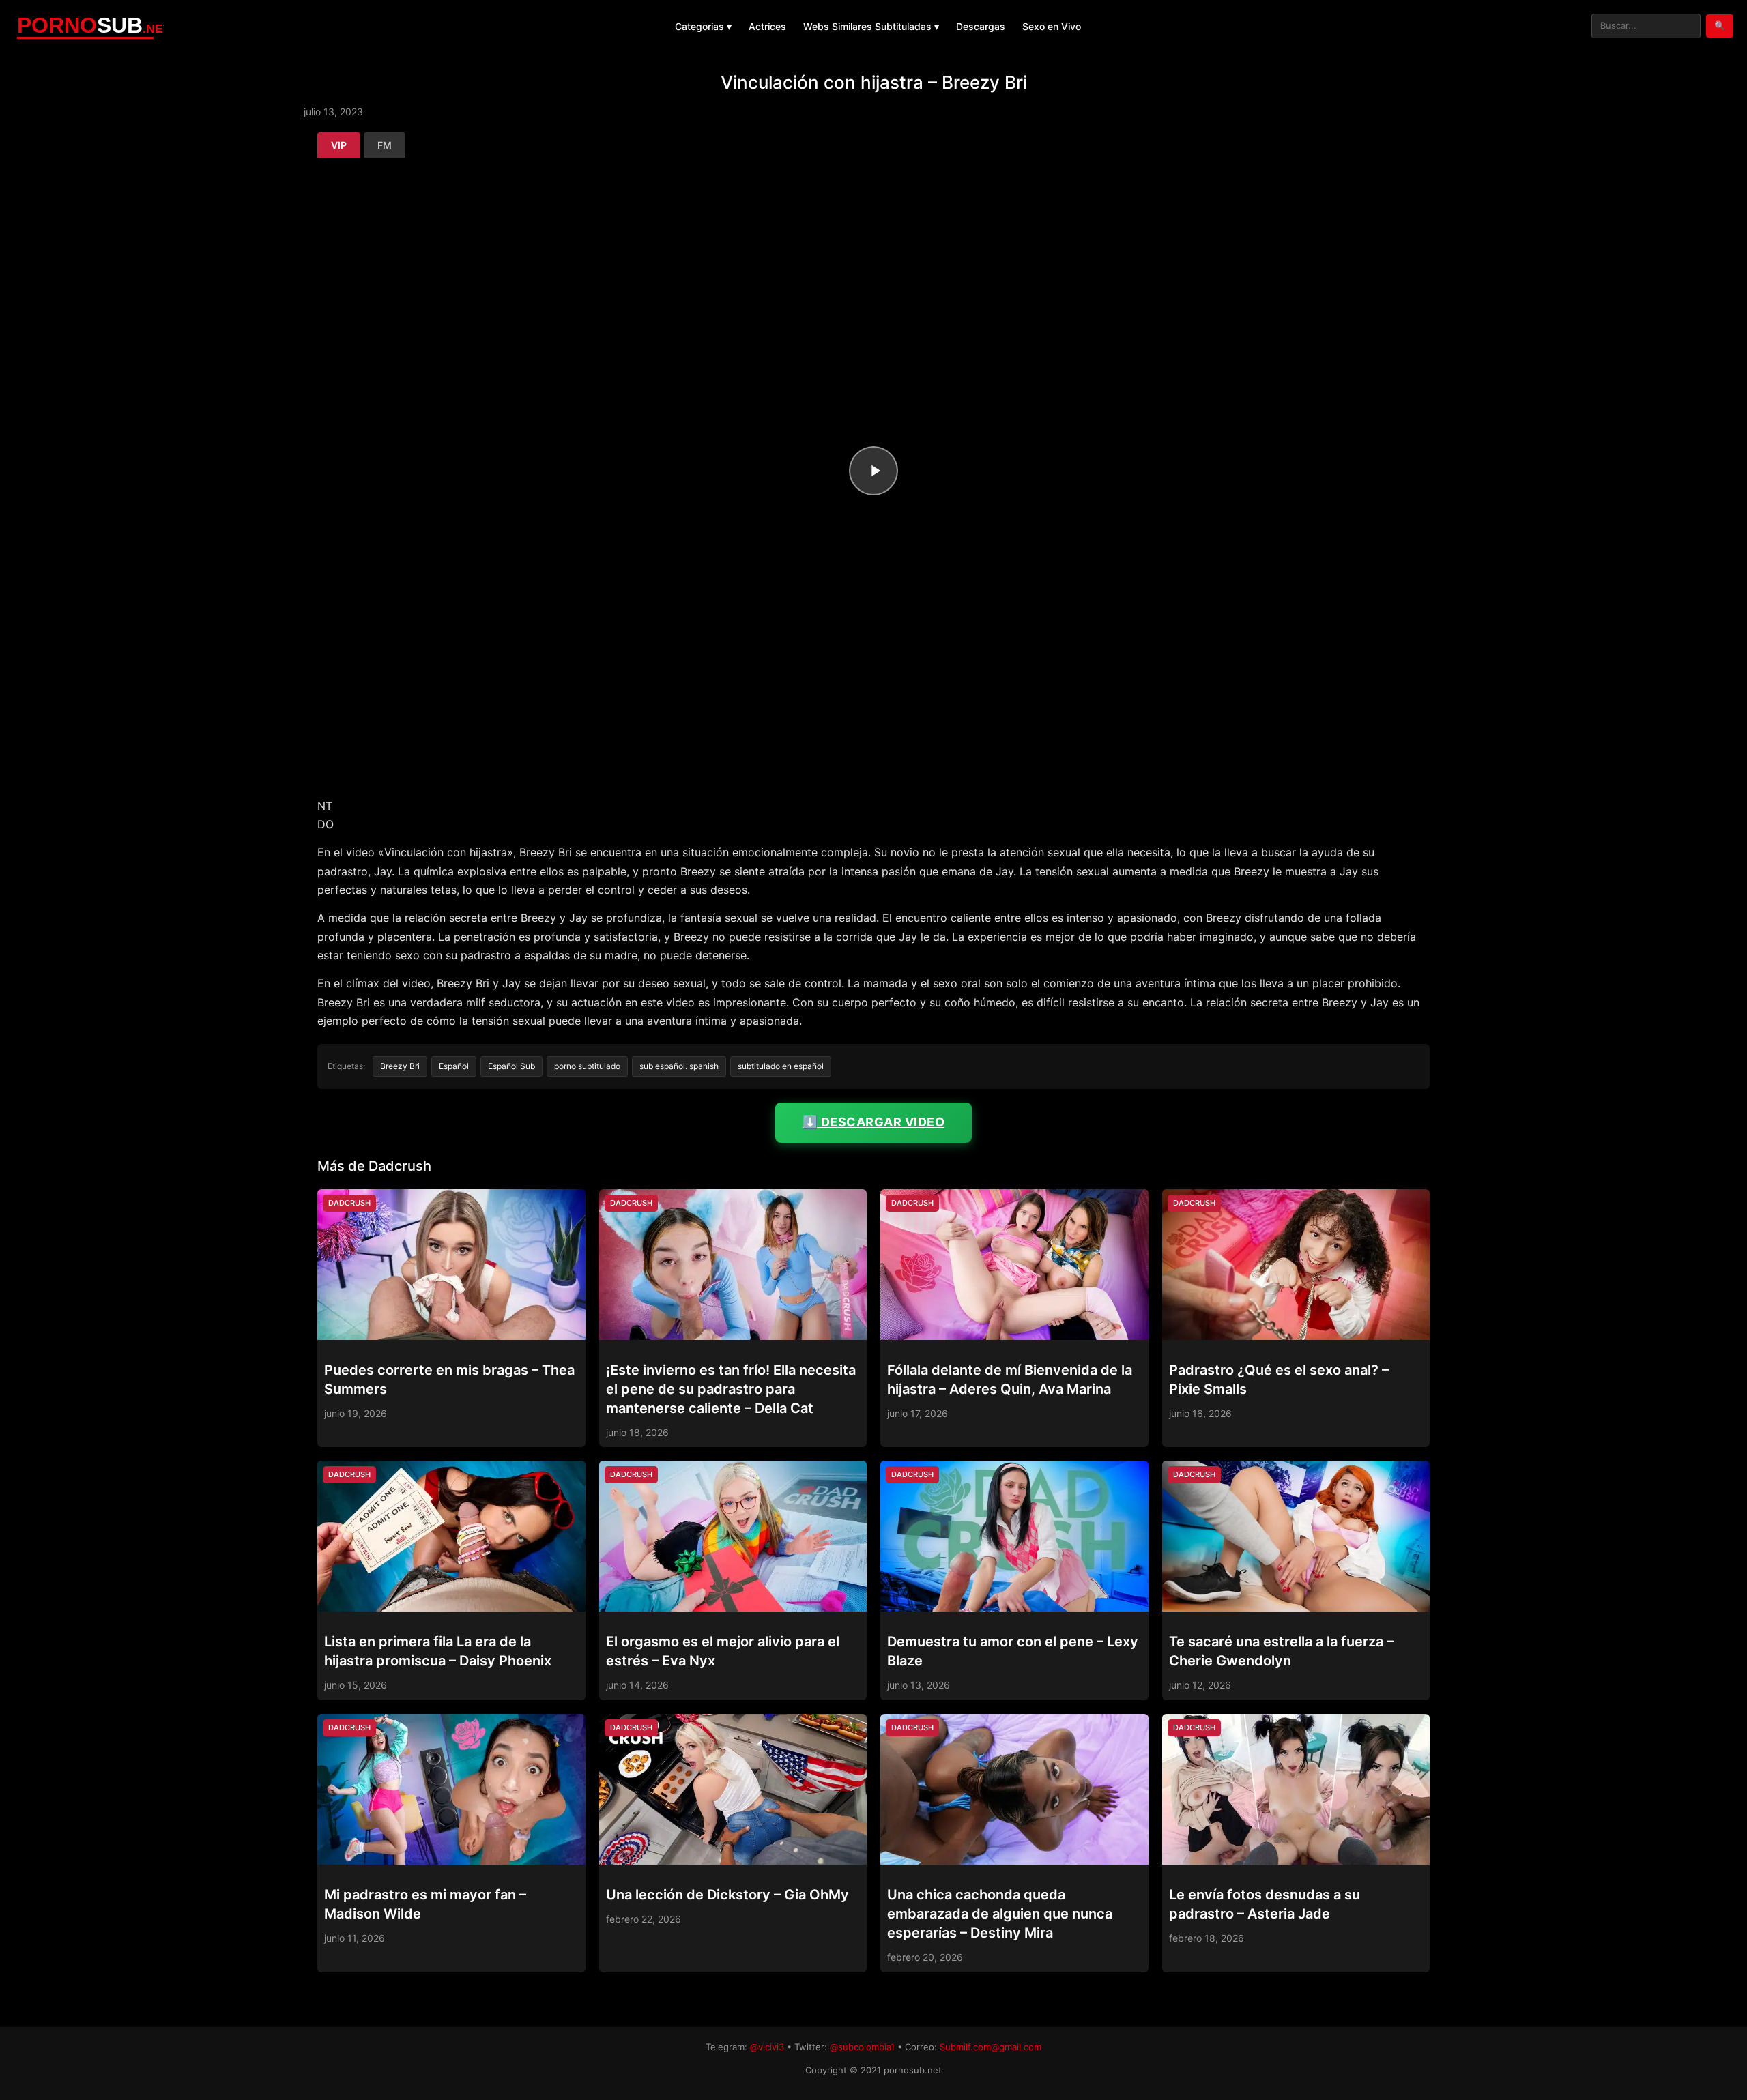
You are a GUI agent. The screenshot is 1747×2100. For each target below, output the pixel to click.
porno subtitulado (587, 1066)
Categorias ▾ (703, 26)
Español (454, 1066)
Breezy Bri (400, 1066)
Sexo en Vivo (1052, 26)
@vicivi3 (767, 2047)
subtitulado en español (781, 1066)
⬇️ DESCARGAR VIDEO (874, 1122)
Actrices (767, 26)
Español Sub (511, 1066)
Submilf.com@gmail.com (991, 2047)
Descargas (981, 26)
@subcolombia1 (862, 2047)
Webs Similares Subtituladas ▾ (871, 26)
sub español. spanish (679, 1066)
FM (385, 145)
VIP (339, 145)
